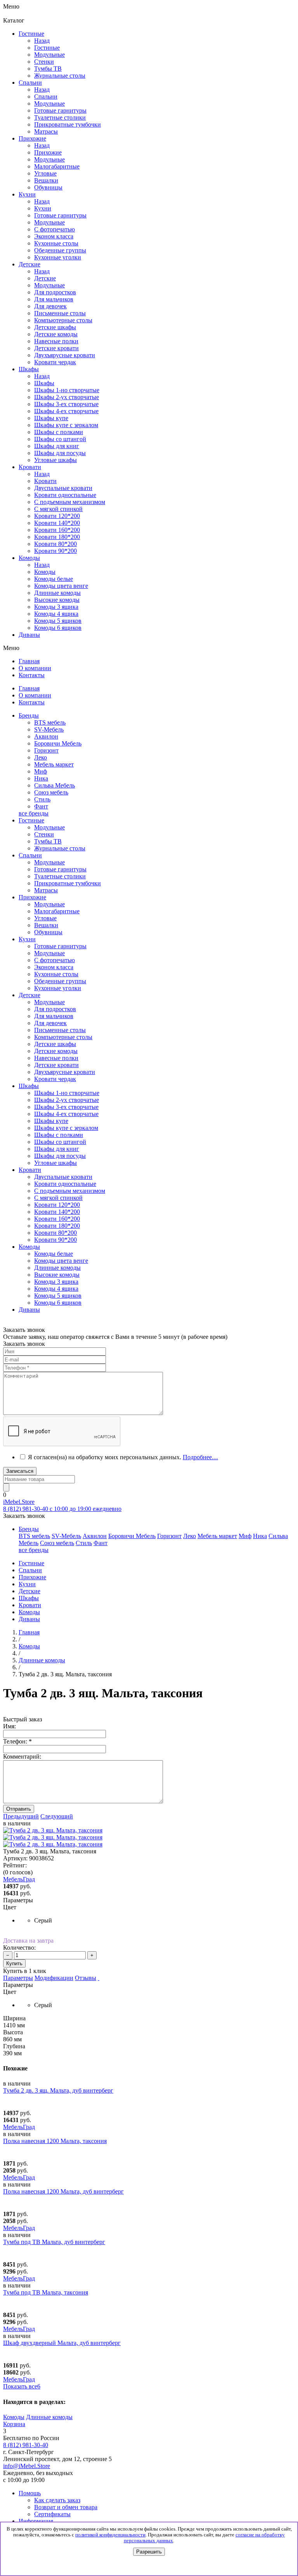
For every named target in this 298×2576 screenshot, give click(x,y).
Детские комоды (56, 1051)
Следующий (57, 1816)
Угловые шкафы (55, 460)
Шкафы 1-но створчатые (67, 390)
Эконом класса (54, 967)
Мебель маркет (54, 764)
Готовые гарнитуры (60, 869)
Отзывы (86, 1978)
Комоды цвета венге (61, 586)
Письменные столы (60, 1030)
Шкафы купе (51, 418)
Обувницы (48, 932)
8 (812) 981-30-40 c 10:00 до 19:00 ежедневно (62, 1509)
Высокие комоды (57, 600)
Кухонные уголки (58, 988)
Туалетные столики (60, 876)
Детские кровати (56, 1065)
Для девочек (50, 1023)
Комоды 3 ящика (56, 607)
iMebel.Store (19, 1502)
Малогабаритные (57, 911)
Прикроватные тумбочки (68, 883)
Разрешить (149, 2552)
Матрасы (46, 890)
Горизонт (46, 750)
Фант (41, 806)
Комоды (45, 572)
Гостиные (47, 48)
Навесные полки (56, 1058)
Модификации (54, 1978)
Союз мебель (51, 792)
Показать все (22, 2386)
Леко (41, 757)
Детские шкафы (55, 1044)
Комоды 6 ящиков (58, 628)
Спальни (46, 96)
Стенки (44, 834)
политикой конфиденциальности (110, 2535)
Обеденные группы (60, 981)
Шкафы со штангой (60, 439)
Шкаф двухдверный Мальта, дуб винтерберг (62, 2343)
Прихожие (48, 152)
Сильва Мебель (55, 785)
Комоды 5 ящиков (58, 621)
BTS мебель (50, 722)
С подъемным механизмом (70, 1191)
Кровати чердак (55, 1079)
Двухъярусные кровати (65, 1072)
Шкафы (44, 383)
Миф (41, 771)
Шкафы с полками (59, 432)
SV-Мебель (49, 729)
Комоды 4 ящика (56, 614)
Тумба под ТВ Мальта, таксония (46, 2292)
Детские (45, 278)
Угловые (45, 918)
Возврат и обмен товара (66, 2507)
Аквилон (46, 736)
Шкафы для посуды (60, 453)
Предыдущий (21, 1816)
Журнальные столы (60, 848)
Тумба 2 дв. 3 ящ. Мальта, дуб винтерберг (58, 2090)
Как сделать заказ (57, 2500)
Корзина (14, 2424)
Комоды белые (54, 579)
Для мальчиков (54, 1016)
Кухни (43, 208)
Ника (41, 778)
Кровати (45, 481)
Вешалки (46, 925)
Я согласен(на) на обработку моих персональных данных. (123, 1457)
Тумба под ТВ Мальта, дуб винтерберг (54, 2242)
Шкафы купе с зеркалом (66, 425)
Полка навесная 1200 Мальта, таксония (55, 2141)
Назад (42, 41)
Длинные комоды (57, 593)
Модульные (49, 827)
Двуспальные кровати (63, 1177)
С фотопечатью (55, 960)
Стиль (42, 799)
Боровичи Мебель (58, 743)
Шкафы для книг (57, 446)
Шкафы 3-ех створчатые (66, 404)
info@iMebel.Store (27, 2466)
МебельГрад (19, 2127)
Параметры (18, 1978)
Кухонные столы (56, 974)
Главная (29, 1632)
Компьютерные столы (63, 1037)
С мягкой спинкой (58, 1198)
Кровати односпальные (65, 1184)
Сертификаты (52, 2514)
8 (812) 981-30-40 (26, 2445)
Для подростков (55, 1009)
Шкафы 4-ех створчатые (66, 411)
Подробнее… (200, 1457)
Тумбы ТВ (48, 841)
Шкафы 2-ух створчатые (67, 397)
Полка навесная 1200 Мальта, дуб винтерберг (63, 2191)
